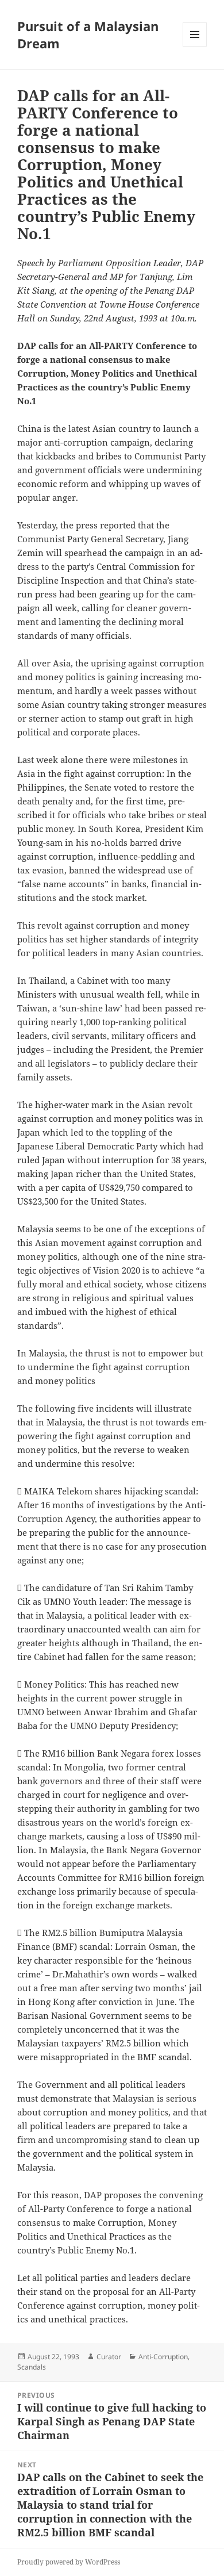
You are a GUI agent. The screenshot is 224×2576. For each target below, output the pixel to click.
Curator (109, 2357)
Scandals (32, 2367)
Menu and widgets (195, 46)
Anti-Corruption (163, 2357)
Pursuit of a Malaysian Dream (88, 34)
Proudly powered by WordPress (69, 2562)
